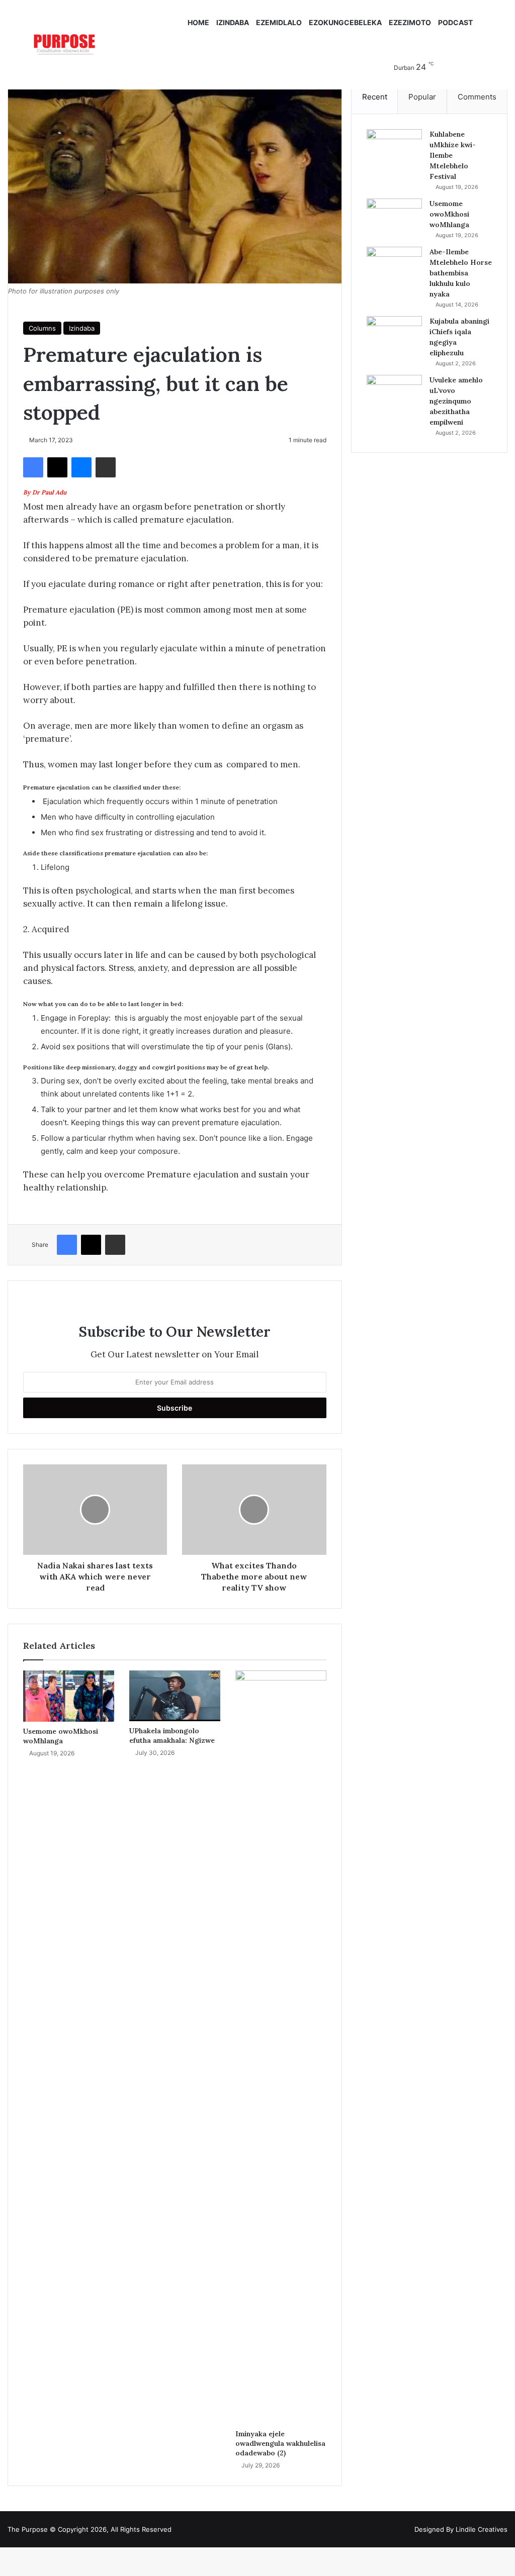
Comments (477, 97)
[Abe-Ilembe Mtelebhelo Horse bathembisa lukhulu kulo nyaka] (394, 266)
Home (198, 22)
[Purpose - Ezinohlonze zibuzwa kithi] (64, 45)
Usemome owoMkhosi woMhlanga (61, 1736)
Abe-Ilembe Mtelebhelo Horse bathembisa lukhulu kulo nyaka (461, 273)
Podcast (455, 22)
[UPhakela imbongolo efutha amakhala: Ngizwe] (175, 1696)
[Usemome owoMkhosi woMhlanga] (69, 1696)
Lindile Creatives (482, 2529)
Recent (375, 97)
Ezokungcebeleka (345, 22)
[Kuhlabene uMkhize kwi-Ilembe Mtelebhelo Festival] (394, 148)
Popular (422, 97)
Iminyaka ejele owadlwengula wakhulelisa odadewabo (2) (280, 2443)
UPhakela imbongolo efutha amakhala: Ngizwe (172, 1736)
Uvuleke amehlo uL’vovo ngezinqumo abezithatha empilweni (456, 401)
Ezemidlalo (279, 22)
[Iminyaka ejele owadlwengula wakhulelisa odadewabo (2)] (281, 2047)
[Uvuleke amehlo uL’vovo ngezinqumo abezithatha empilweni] (394, 394)
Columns (42, 328)
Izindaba (233, 22)
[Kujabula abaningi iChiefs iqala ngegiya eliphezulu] (394, 335)
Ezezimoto (410, 22)
